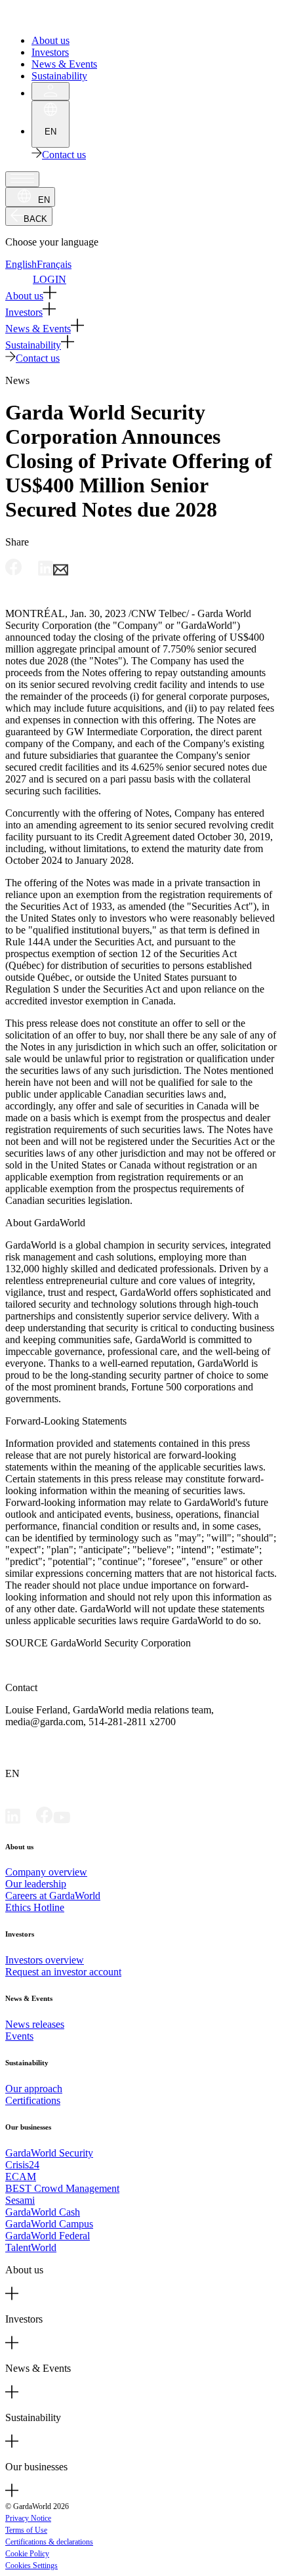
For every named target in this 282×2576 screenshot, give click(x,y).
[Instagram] (78, 1820)
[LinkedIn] (13, 1820)
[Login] (50, 91)
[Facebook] (45, 1820)
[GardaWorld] (66, 18)
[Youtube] (62, 1820)
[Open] (22, 179)
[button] (141, 294)
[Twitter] (28, 1820)
